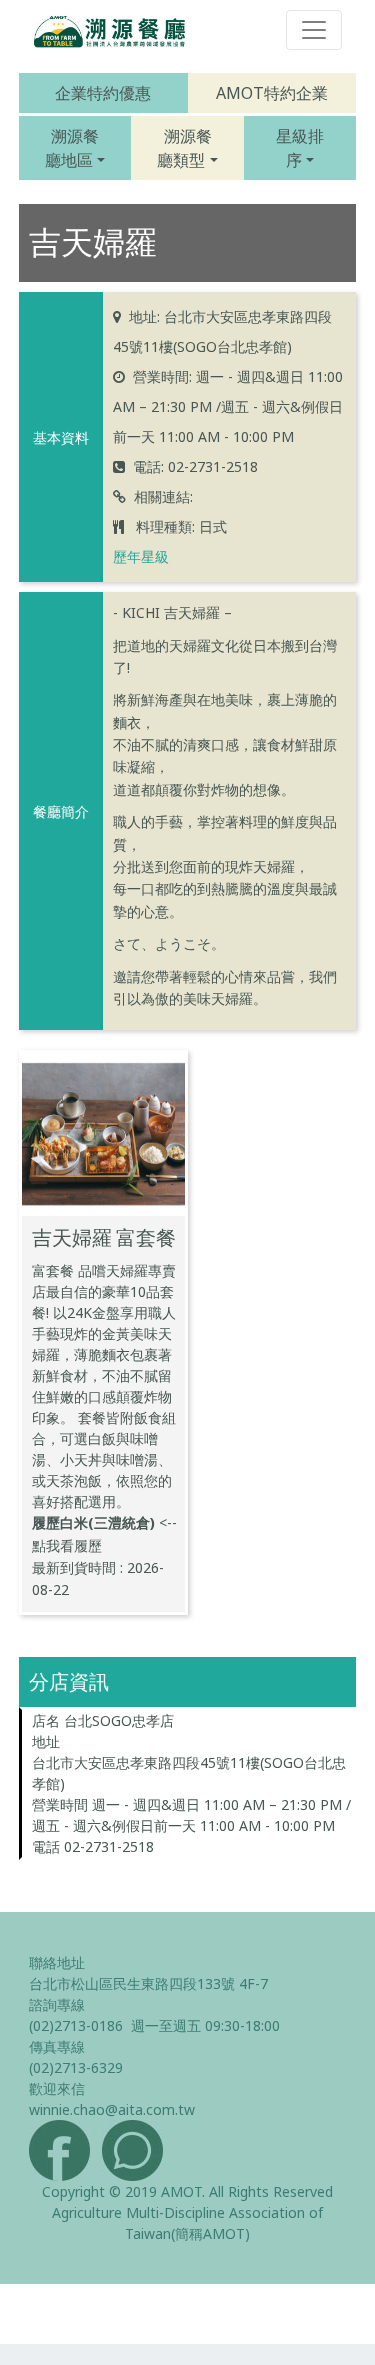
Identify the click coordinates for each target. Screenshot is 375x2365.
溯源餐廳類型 (184, 148)
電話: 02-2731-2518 (195, 466)
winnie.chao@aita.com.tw (112, 2109)
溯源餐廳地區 (72, 148)
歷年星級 (141, 556)
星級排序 (300, 148)
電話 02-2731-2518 (93, 1846)
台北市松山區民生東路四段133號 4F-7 (148, 1983)
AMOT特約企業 (272, 93)
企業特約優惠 (103, 93)
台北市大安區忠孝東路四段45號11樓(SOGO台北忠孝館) (189, 1773)
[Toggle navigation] (314, 30)
